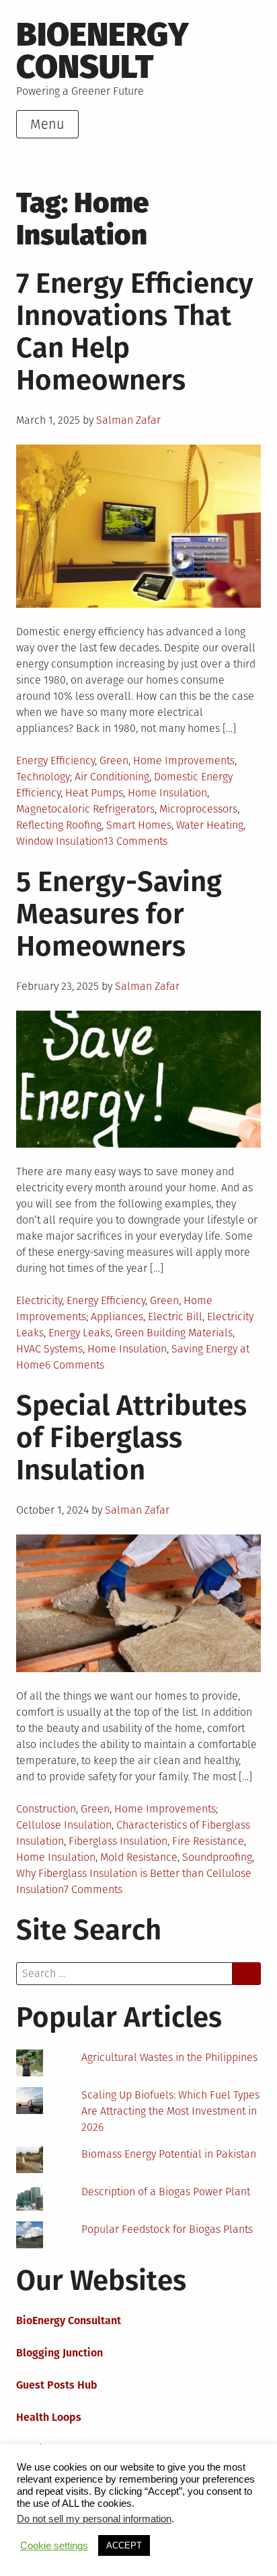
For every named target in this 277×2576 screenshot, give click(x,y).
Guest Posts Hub (57, 2385)
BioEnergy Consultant (69, 2320)
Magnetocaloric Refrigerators (85, 809)
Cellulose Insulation (64, 1825)
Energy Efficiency (55, 761)
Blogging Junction (60, 2353)
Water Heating (210, 825)
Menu (47, 124)
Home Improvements (184, 761)
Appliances (117, 1317)
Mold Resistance (139, 1857)
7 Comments (93, 1889)
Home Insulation (167, 793)
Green (114, 761)
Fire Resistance (208, 1841)
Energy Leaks (79, 1333)
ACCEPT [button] (124, 2545)
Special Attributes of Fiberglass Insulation (131, 1438)
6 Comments (75, 1365)
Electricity (39, 1300)
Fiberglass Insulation (118, 1841)
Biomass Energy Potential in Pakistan (169, 2154)
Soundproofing (217, 1857)
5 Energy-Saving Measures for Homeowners (119, 914)
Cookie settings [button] (54, 2546)
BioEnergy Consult (103, 51)
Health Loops (49, 2417)
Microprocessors (198, 809)
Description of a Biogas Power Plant (166, 2192)
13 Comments (135, 841)
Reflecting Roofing (59, 825)
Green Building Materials (174, 1333)
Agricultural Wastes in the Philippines (169, 2057)
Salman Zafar (128, 420)
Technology (43, 777)
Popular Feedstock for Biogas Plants (167, 2229)
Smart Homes (139, 825)
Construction (46, 1809)
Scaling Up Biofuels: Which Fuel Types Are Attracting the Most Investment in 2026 (170, 2111)
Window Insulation (60, 841)
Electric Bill (175, 1317)
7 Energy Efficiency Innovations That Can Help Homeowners (135, 332)
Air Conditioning (112, 777)
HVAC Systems (49, 1349)
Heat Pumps (94, 793)
